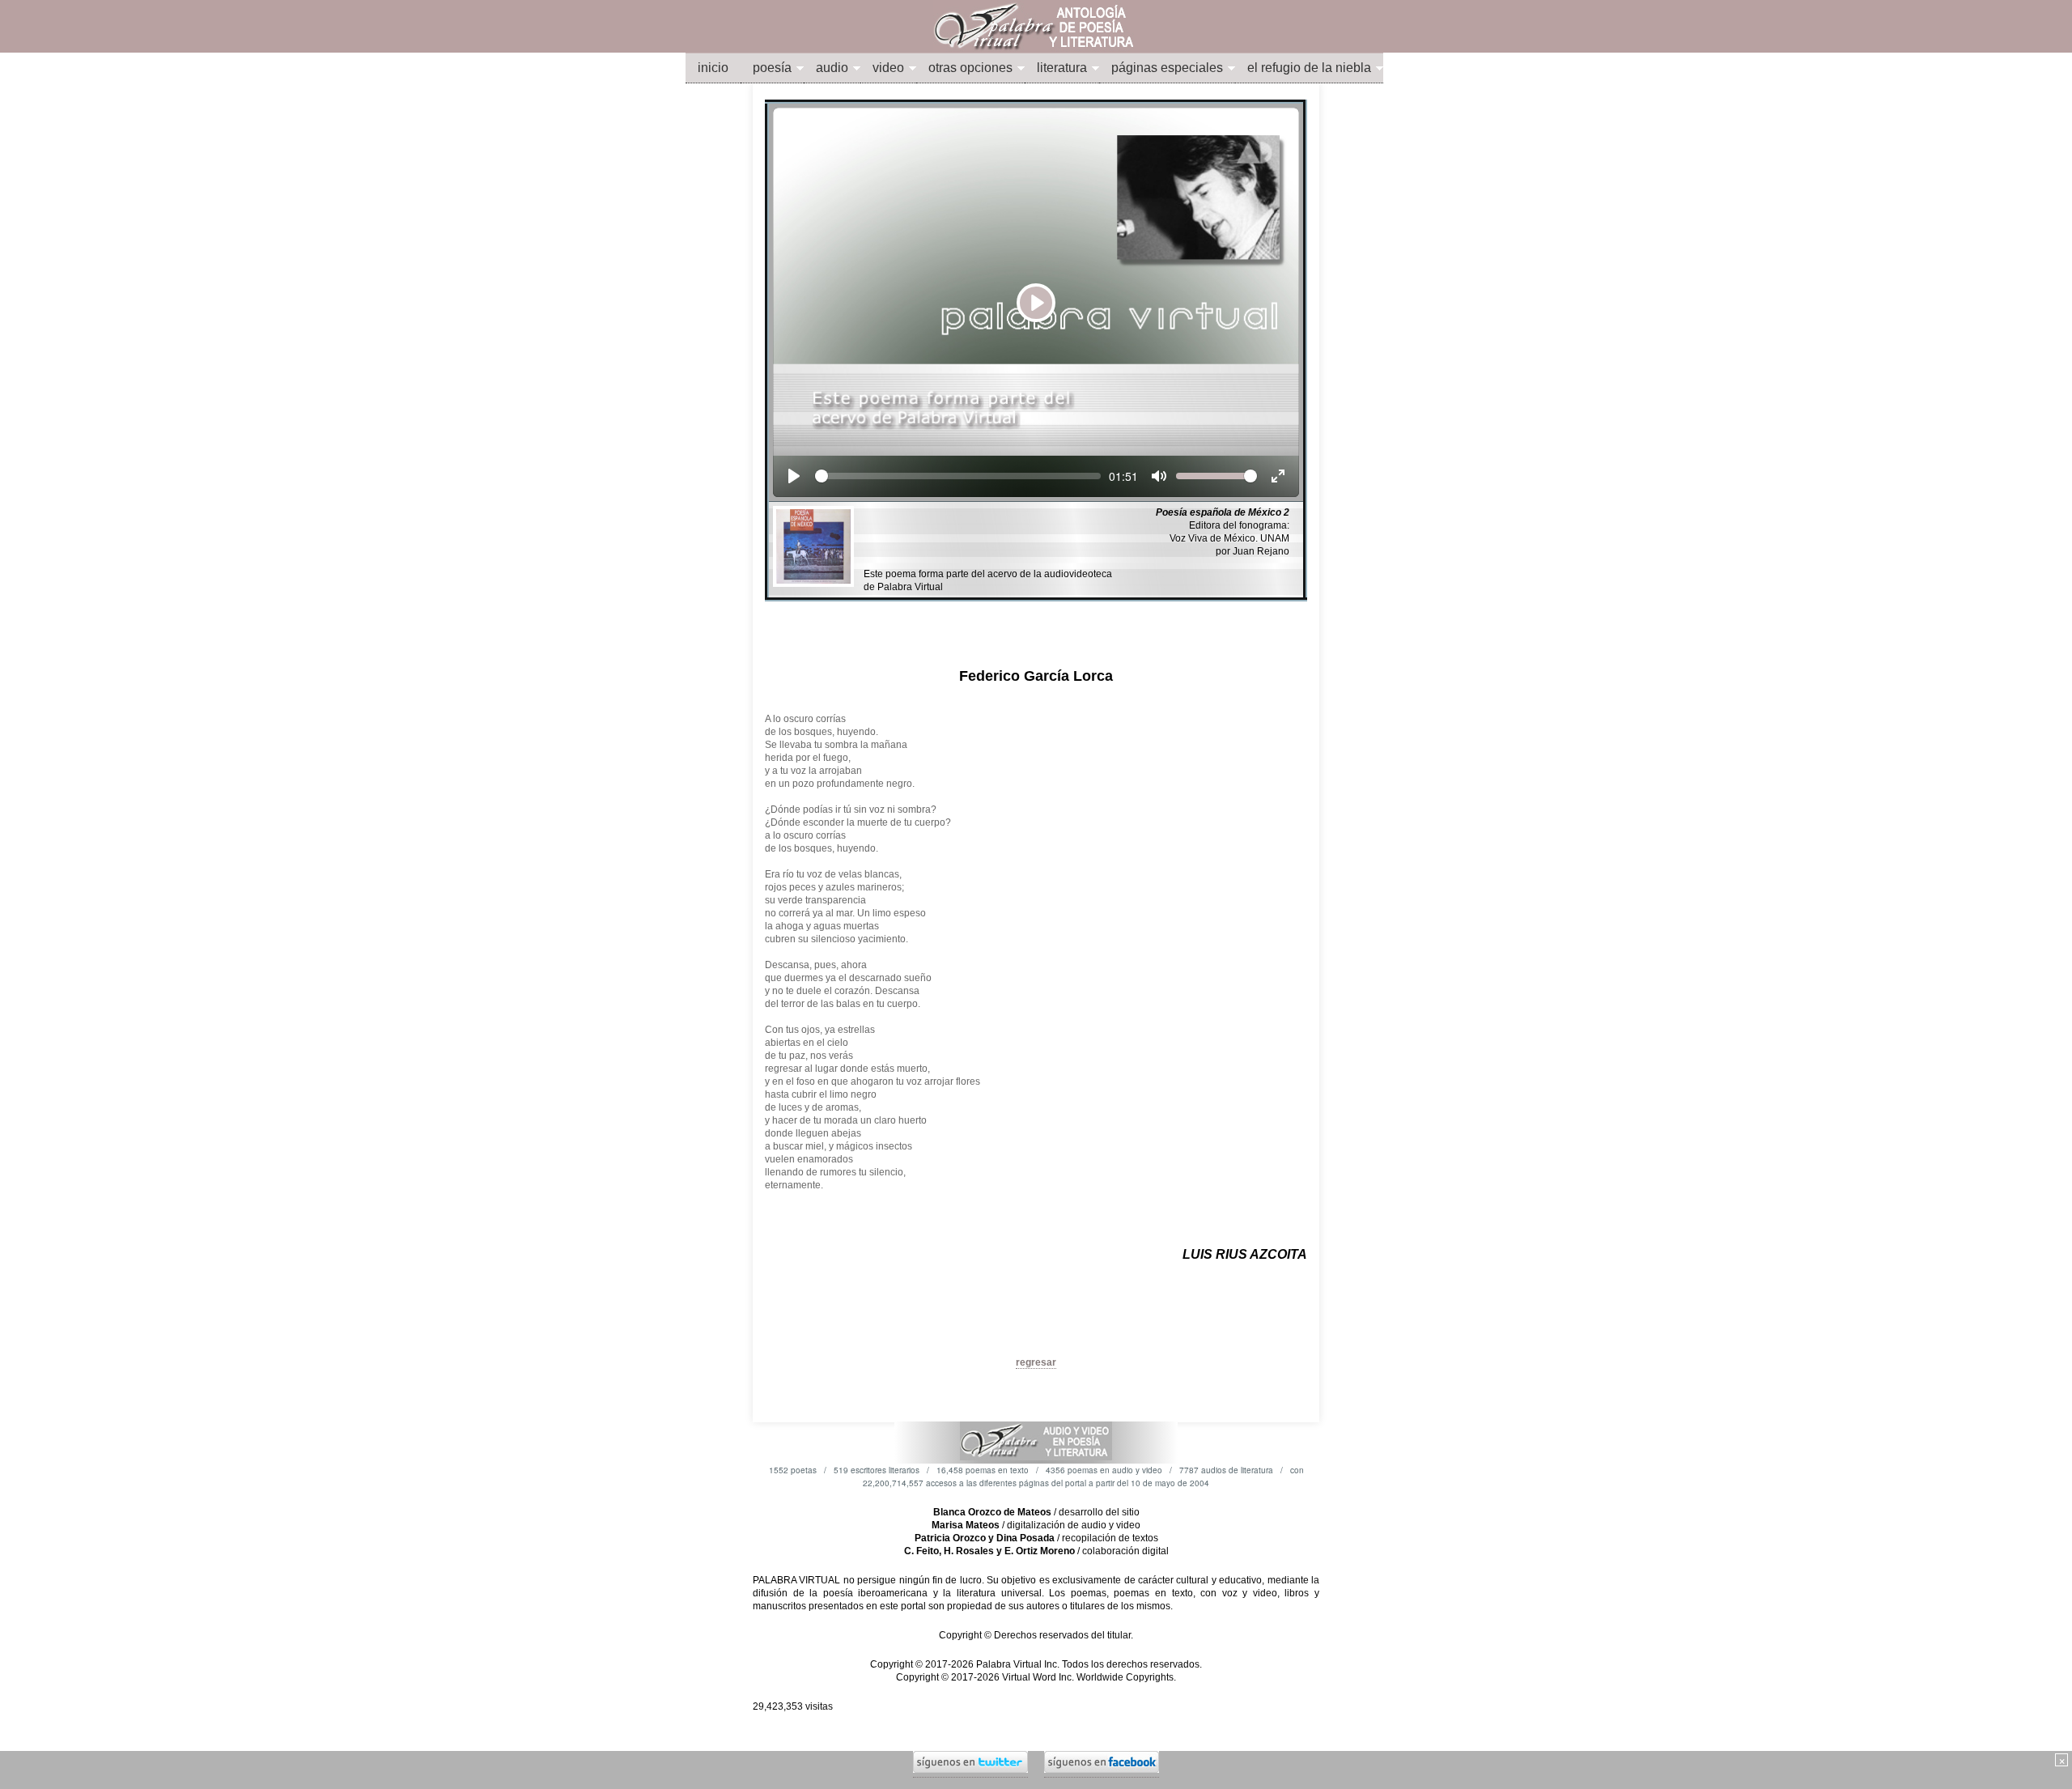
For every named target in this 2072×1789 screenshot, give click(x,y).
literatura (1062, 68)
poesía (772, 68)
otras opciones (970, 68)
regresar (1036, 1362)
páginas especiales (1167, 68)
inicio (713, 68)
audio (832, 68)
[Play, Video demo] (794, 476)
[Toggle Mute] (1159, 476)
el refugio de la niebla (1309, 68)
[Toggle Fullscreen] (1278, 476)
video (888, 68)
